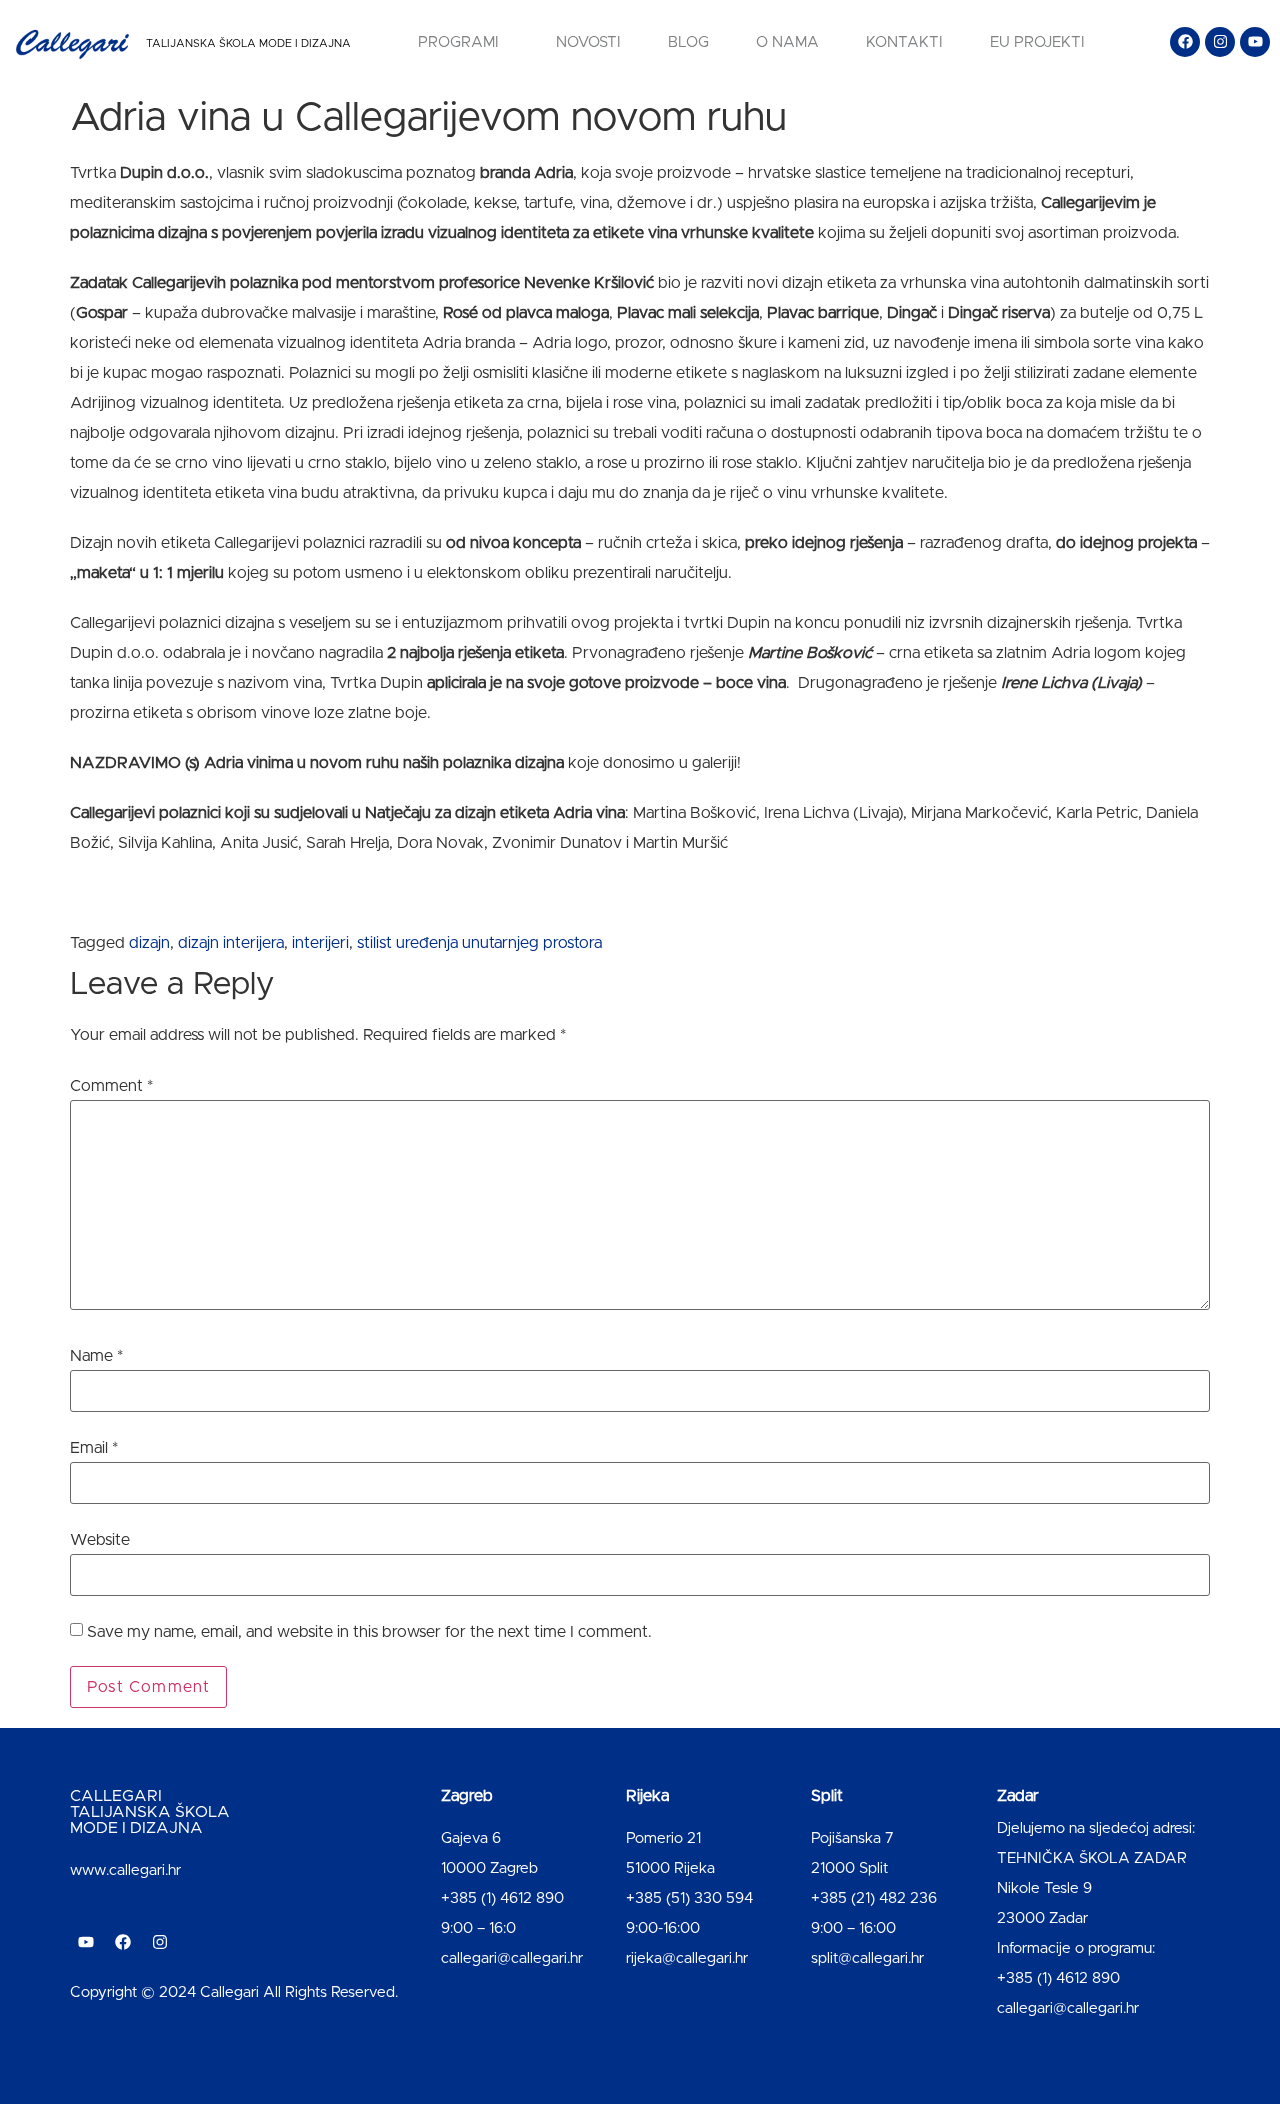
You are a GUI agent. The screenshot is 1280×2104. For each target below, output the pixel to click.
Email (94, 1448)
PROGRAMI (458, 42)
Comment (111, 1086)
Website (100, 1540)
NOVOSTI (588, 42)
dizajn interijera (231, 943)
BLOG (688, 42)
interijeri (320, 943)
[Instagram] (1220, 42)
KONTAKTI (904, 42)
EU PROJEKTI (1037, 42)
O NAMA (787, 42)
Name (96, 1356)
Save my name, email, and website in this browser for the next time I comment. (369, 1632)
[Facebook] (1185, 42)
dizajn (149, 943)
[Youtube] (1255, 42)
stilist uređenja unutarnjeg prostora (479, 943)
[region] (260, 1947)
